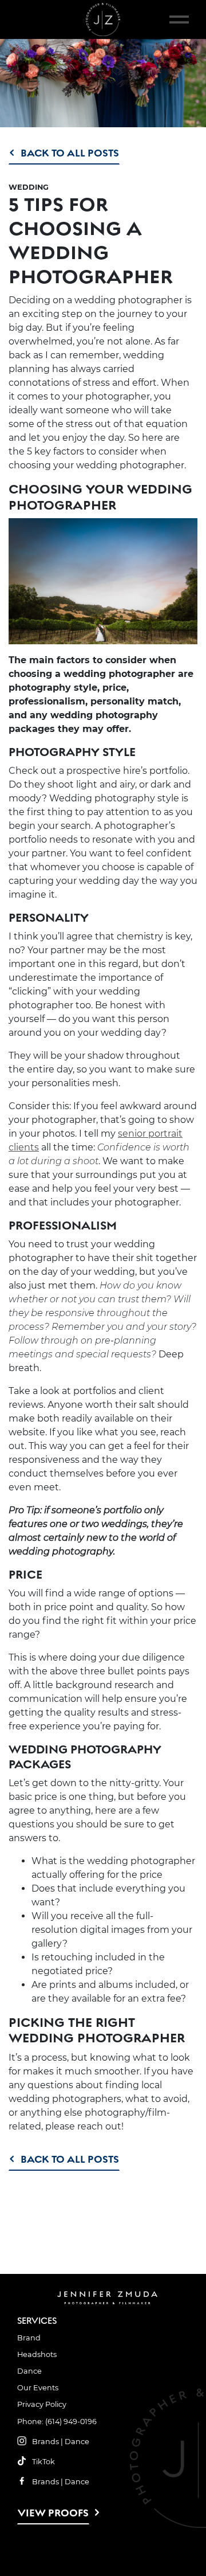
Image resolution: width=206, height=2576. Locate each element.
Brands (45, 2442)
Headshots (37, 2354)
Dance (29, 2371)
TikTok (43, 2462)
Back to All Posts (70, 153)
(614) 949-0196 (71, 2422)
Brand (29, 2338)
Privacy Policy (42, 2404)
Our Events (38, 2388)
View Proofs (53, 2513)
